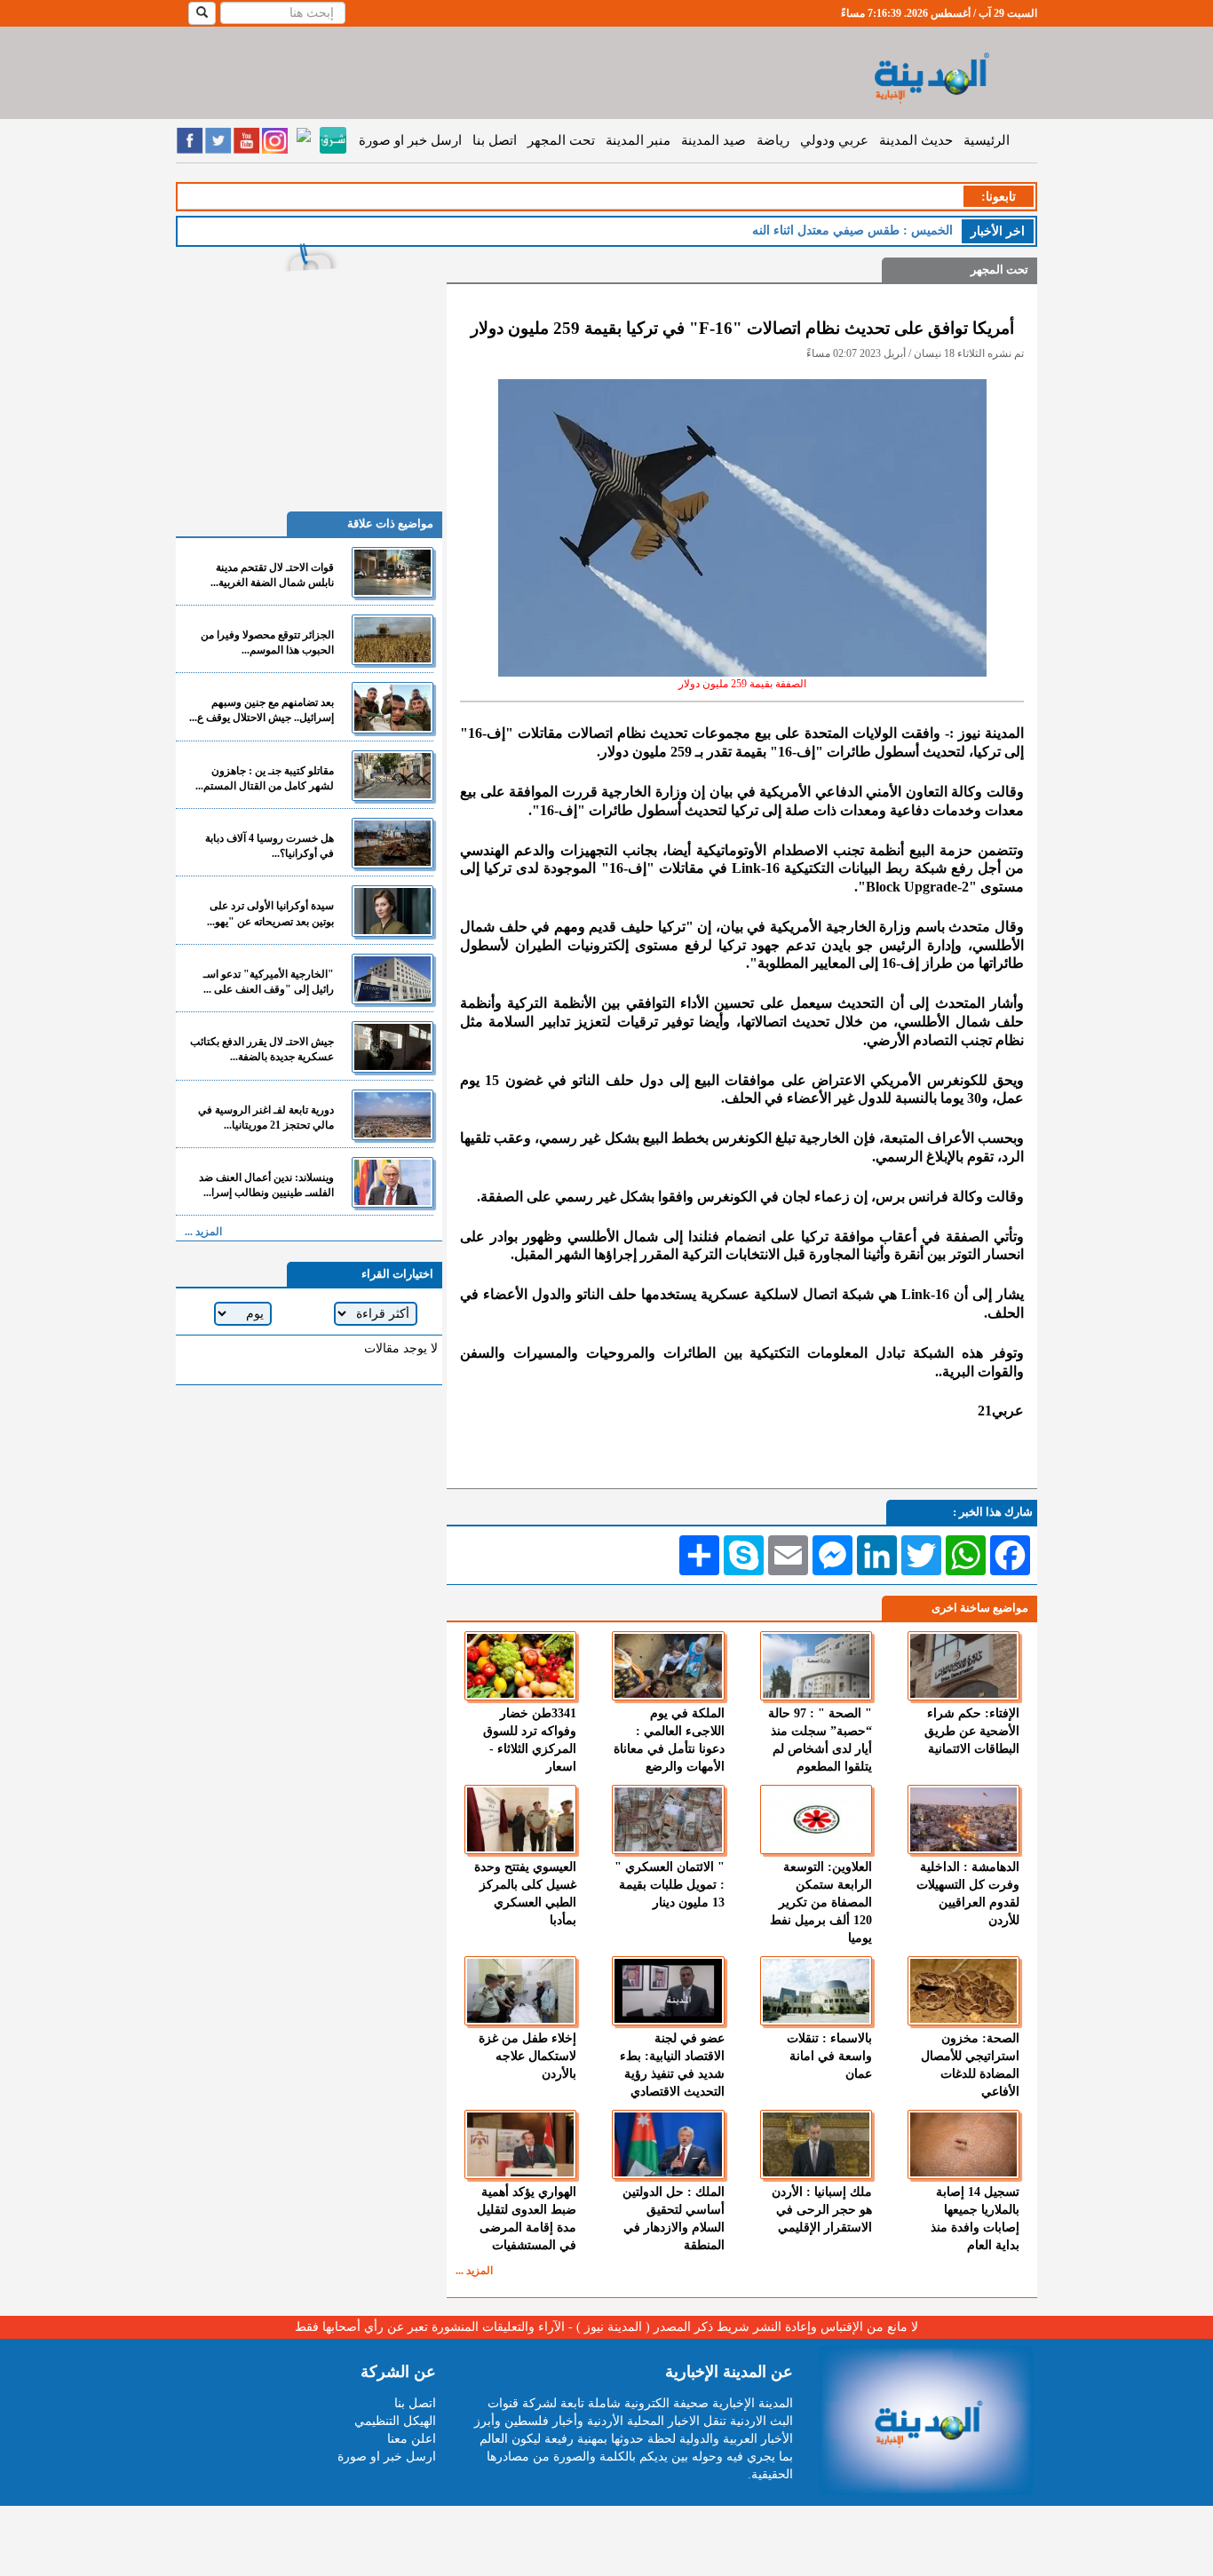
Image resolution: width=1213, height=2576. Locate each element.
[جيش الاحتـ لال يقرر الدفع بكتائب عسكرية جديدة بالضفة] (392, 1046)
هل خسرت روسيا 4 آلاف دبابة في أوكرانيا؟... (270, 846)
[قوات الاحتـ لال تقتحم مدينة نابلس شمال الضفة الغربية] (392, 572)
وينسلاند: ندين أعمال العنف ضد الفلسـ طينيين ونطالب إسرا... (266, 1185)
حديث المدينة (916, 140)
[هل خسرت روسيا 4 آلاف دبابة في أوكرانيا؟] (392, 843)
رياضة (773, 140)
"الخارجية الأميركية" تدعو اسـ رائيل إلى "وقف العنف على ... (269, 982)
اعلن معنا (412, 2439)
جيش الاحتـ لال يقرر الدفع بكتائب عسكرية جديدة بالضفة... (262, 1049)
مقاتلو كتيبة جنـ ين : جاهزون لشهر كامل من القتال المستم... (265, 778)
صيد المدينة (714, 140)
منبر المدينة (638, 140)
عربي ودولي (834, 140)
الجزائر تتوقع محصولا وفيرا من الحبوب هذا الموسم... (267, 642)
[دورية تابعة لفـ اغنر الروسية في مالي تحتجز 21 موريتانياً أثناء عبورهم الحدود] (392, 1115)
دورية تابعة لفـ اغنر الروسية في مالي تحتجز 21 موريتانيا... (266, 1118)
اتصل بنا (495, 140)
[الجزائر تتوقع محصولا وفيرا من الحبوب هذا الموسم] (392, 640)
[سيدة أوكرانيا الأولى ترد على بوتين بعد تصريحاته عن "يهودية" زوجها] (392, 911)
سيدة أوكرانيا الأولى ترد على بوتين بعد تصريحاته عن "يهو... (270, 913)
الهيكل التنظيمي (395, 2421)
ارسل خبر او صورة (410, 140)
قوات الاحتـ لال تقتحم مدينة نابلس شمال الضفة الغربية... (272, 575)
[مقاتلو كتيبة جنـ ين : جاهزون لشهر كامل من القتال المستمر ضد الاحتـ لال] (392, 776)
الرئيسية (987, 140)
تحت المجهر (561, 140)
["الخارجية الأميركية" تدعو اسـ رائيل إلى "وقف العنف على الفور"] (392, 979)
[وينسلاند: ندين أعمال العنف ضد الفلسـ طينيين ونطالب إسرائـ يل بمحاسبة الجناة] (392, 1182)
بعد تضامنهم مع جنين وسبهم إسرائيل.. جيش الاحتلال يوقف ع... (262, 710)
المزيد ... (474, 2271)
